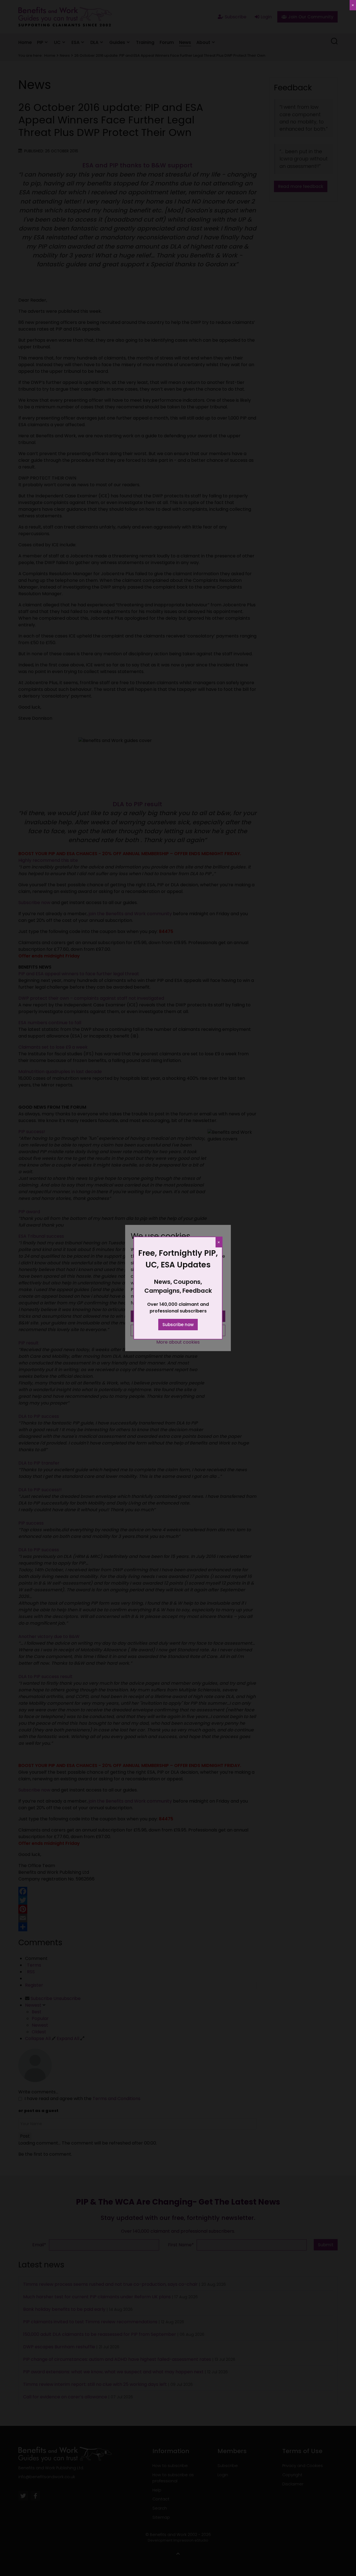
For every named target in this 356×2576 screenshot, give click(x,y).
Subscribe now (178, 1325)
